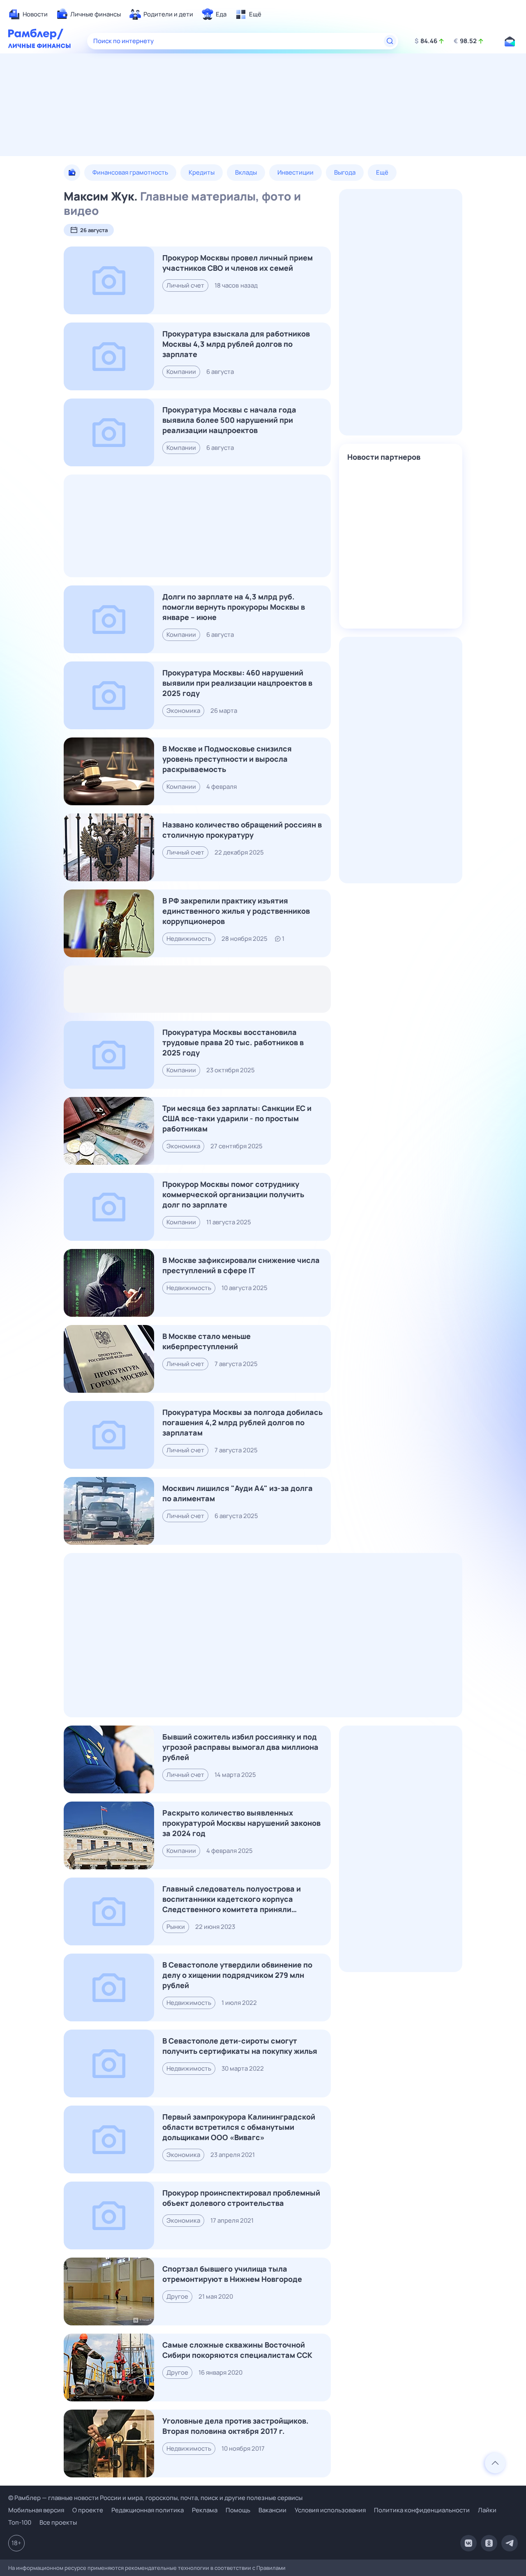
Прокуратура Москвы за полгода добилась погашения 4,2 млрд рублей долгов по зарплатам (242, 1422)
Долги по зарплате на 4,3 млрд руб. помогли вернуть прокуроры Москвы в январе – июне (234, 607)
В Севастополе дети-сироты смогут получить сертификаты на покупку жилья (240, 2046)
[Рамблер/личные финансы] (39, 47)
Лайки (487, 2510)
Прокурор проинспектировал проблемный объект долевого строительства (241, 2198)
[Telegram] (510, 2543)
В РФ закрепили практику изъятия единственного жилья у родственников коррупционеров (236, 911)
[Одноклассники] (489, 2543)
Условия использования (330, 2510)
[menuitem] (28, 14)
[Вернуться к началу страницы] (495, 2463)
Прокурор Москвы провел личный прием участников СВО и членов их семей (238, 263)
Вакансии (272, 2510)
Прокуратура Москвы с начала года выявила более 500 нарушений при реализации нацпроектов (229, 420)
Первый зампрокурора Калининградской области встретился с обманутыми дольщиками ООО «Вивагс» (239, 2127)
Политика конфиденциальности (422, 2510)
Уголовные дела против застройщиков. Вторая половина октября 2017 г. (235, 2426)
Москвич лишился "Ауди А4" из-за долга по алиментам (238, 1493)
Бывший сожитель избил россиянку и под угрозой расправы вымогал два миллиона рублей (240, 1747)
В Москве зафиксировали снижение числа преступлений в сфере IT (241, 1265)
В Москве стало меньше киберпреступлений (206, 1341)
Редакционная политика (148, 2510)
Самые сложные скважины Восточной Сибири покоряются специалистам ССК (237, 2350)
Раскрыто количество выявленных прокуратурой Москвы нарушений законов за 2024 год (241, 1823)
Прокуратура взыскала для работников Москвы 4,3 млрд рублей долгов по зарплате (236, 344)
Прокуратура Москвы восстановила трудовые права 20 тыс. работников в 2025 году (233, 1042)
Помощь (238, 2510)
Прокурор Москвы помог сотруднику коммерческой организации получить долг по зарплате (233, 1194)
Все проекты (58, 2522)
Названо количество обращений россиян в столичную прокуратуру (242, 830)
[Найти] (390, 41)
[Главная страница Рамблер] (36, 35)
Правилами (271, 2568)
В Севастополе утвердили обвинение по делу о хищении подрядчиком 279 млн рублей (237, 1975)
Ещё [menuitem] (382, 172)
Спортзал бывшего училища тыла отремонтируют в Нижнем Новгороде (232, 2274)
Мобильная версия (36, 2510)
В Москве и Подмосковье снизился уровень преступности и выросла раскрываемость (227, 759)
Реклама (205, 2510)
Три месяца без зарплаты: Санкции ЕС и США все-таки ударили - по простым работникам (237, 1118)
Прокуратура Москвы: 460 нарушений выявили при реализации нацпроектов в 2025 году (237, 683)
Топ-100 (20, 2522)
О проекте (88, 2510)
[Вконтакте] (468, 2543)
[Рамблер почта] (510, 41)
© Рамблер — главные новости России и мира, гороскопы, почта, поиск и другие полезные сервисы (155, 2498)
